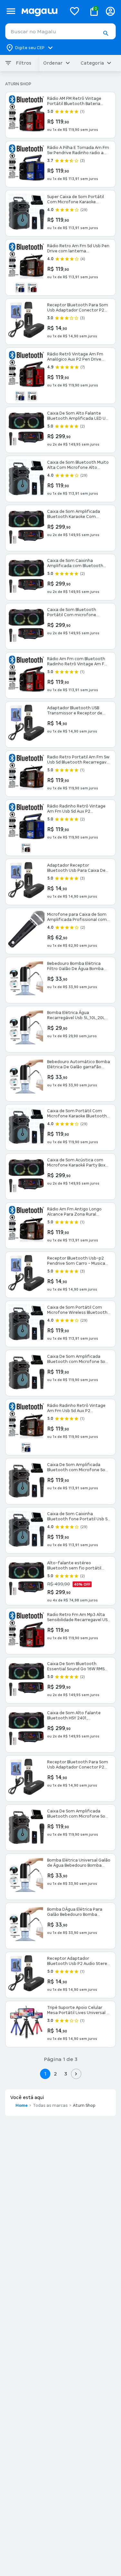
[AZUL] (20, 288)
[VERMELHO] (32, 288)
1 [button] (45, 2074)
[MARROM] (32, 396)
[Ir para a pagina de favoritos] (75, 11)
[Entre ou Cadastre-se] (110, 11)
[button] (106, 33)
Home (22, 2106)
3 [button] (66, 2074)
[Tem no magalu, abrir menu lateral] (11, 11)
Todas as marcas (50, 2106)
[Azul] (26, 1448)
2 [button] (55, 2074)
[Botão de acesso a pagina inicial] (41, 11)
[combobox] (60, 31)
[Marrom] (26, 848)
